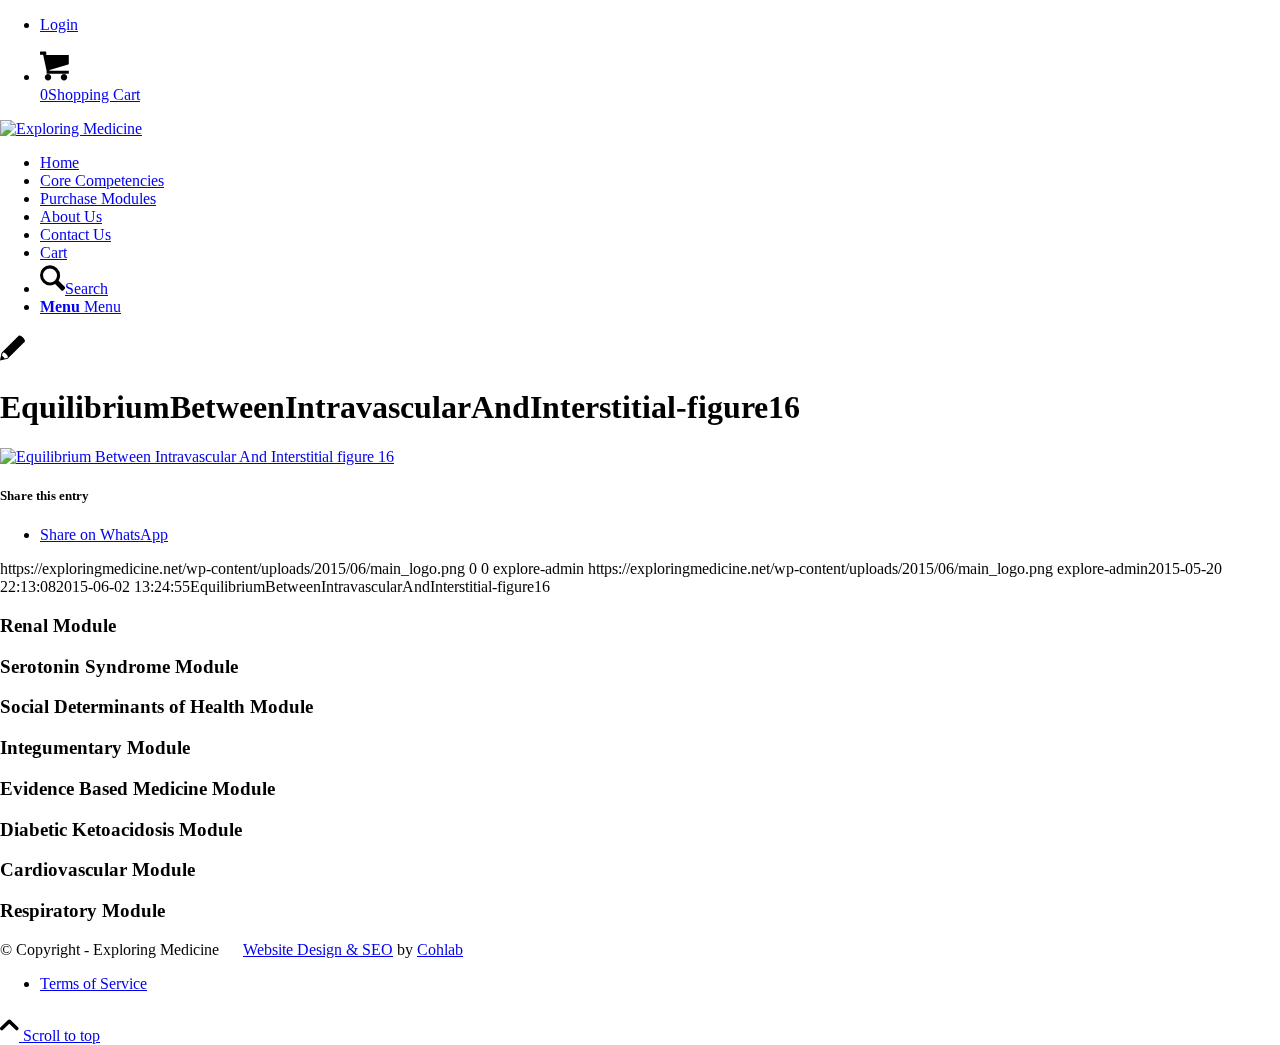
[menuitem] (660, 25)
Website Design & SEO (318, 949)
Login (59, 24)
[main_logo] (71, 128)
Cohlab (440, 949)
